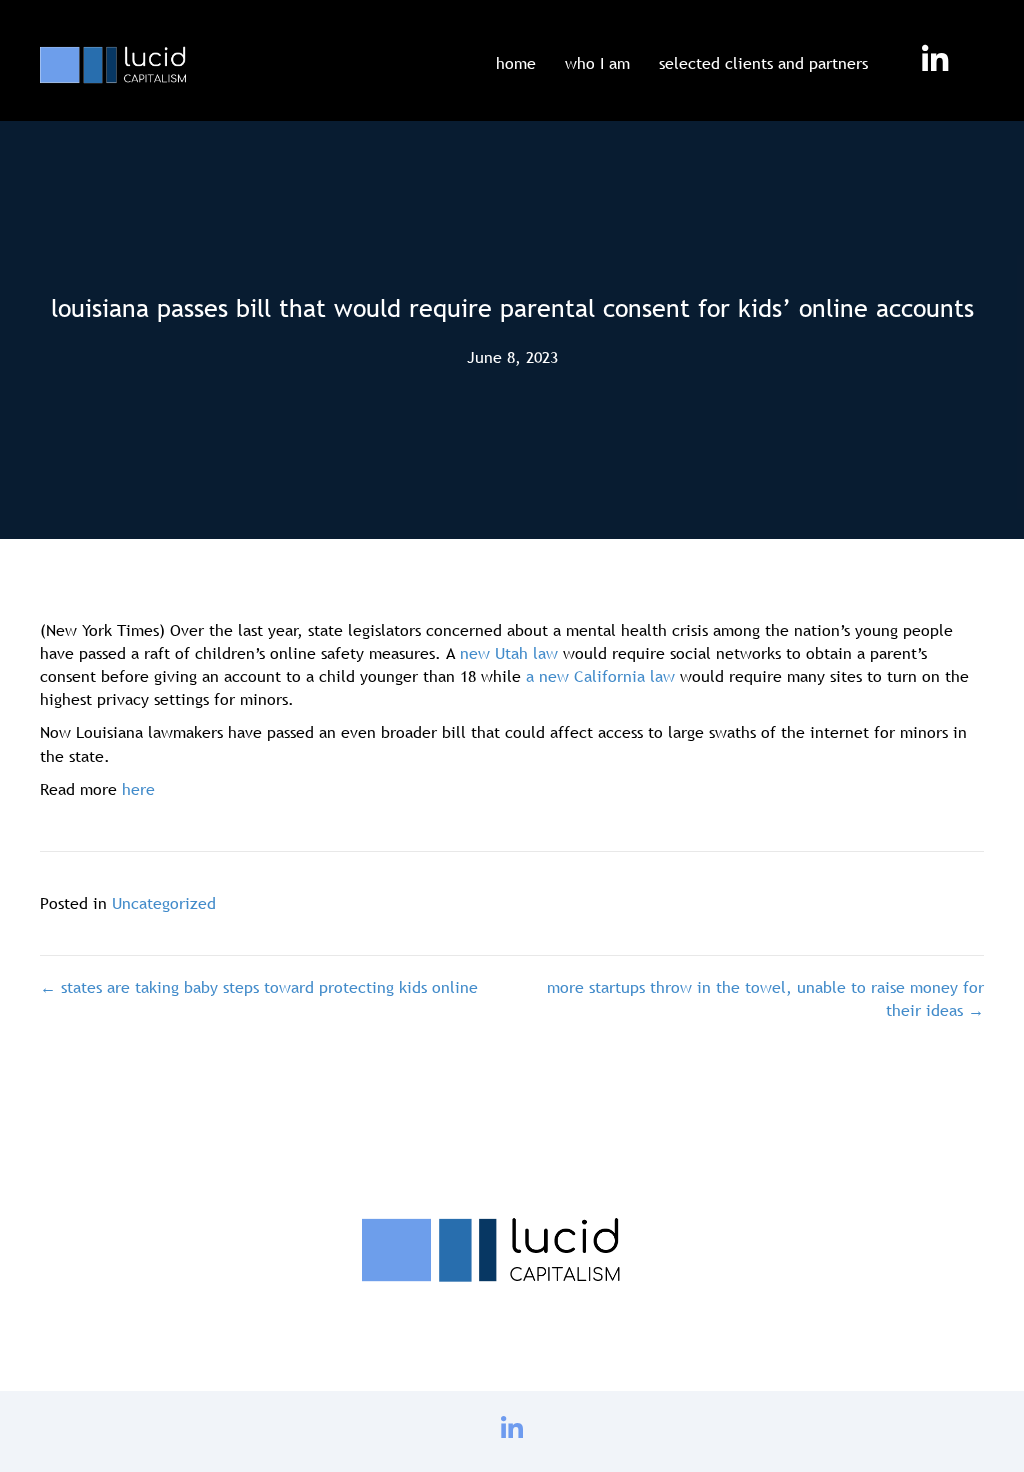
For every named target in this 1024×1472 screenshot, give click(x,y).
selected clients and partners (763, 63)
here (138, 789)
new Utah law (509, 653)
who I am (597, 63)
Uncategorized (164, 903)
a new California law (600, 676)
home (516, 63)
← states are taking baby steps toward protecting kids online (259, 987)
